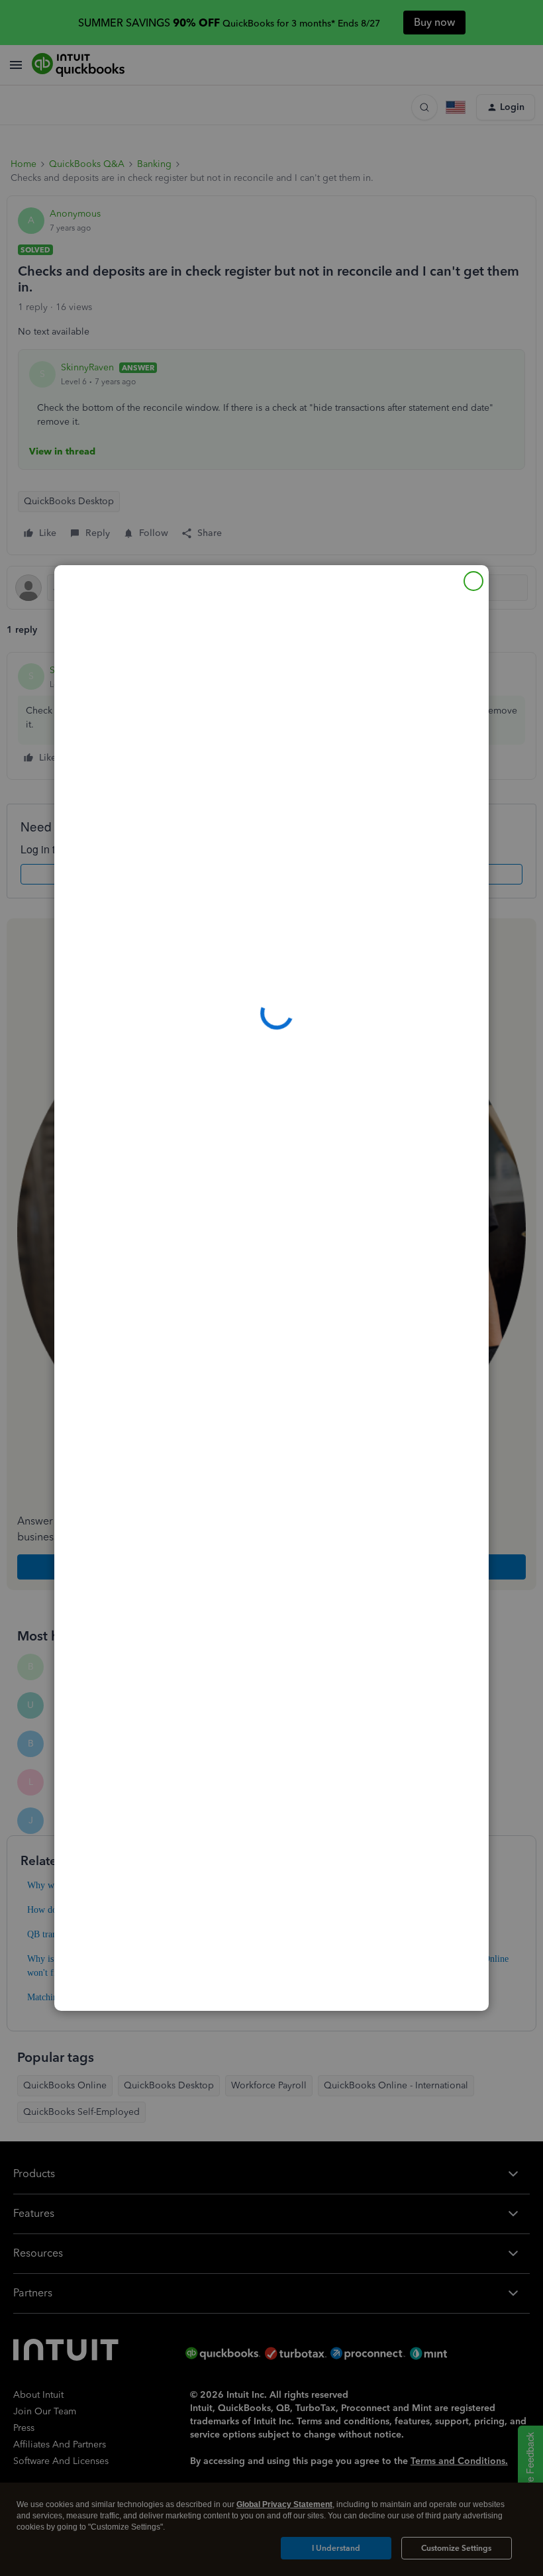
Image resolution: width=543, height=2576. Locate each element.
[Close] (473, 581)
